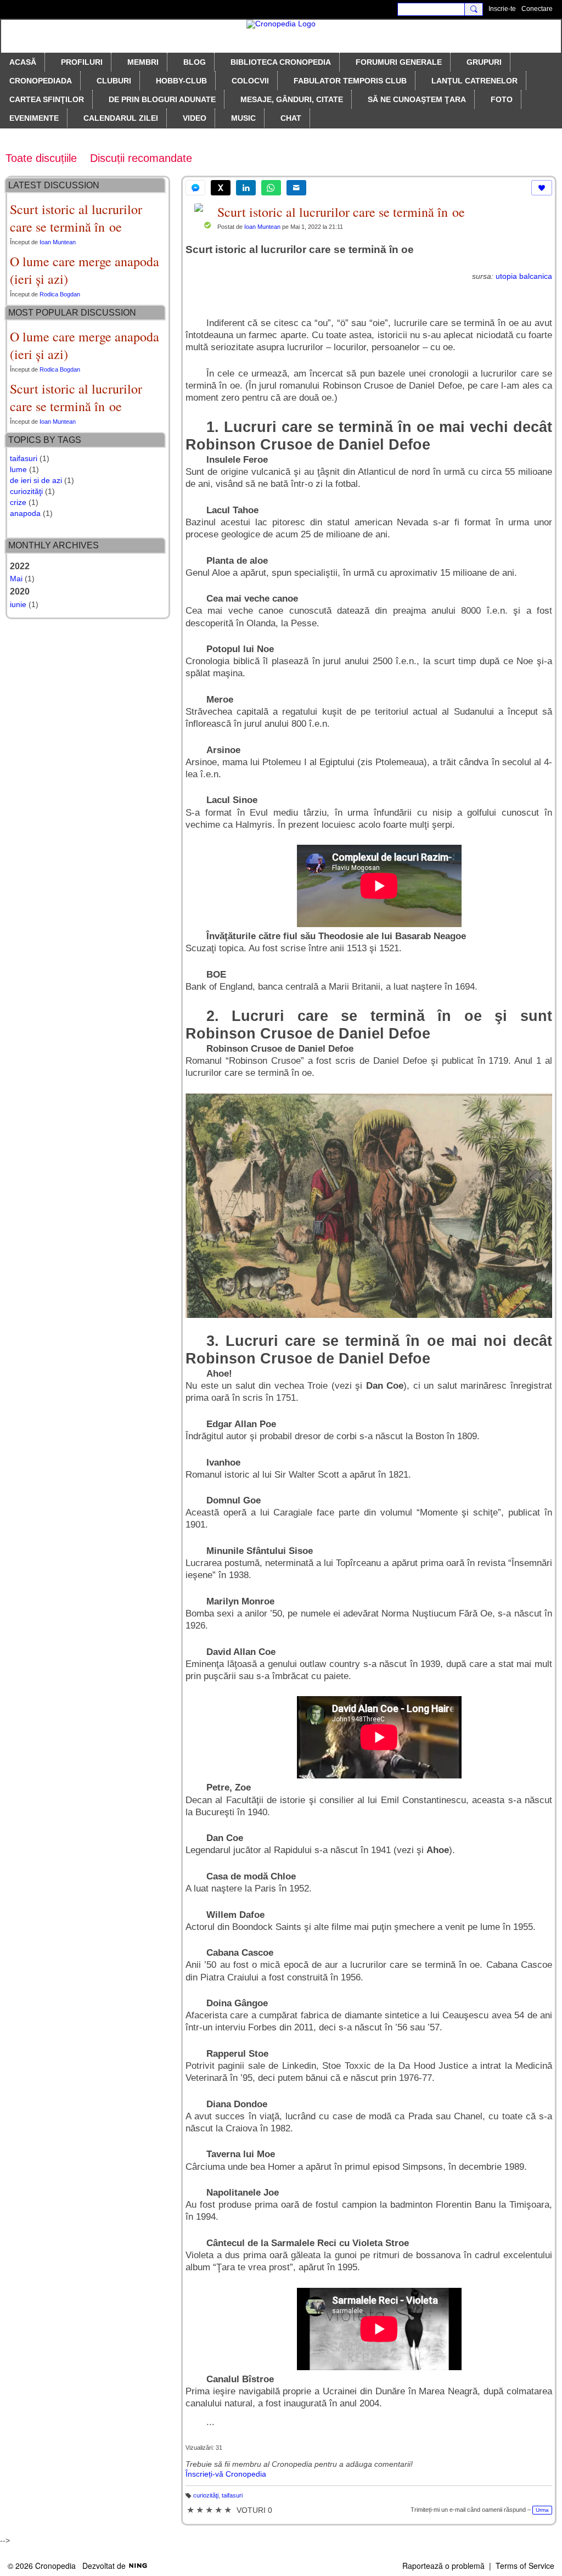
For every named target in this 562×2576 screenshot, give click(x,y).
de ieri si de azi (36, 480)
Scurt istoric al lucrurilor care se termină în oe (341, 212)
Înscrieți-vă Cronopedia (226, 2474)
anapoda (25, 513)
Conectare (537, 9)
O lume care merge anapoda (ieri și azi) (85, 270)
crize (18, 502)
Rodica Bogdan (60, 294)
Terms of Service (525, 2566)
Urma (542, 2510)
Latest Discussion (54, 185)
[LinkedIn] (246, 188)
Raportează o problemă (443, 2566)
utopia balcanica (524, 276)
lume (18, 469)
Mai (16, 579)
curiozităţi (206, 2495)
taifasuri (232, 2495)
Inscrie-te (502, 9)
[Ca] (542, 188)
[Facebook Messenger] (195, 188)
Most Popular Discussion (72, 313)
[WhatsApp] (271, 188)
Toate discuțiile (41, 158)
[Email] (296, 188)
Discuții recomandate (141, 158)
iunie (18, 604)
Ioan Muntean (262, 227)
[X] (221, 188)
